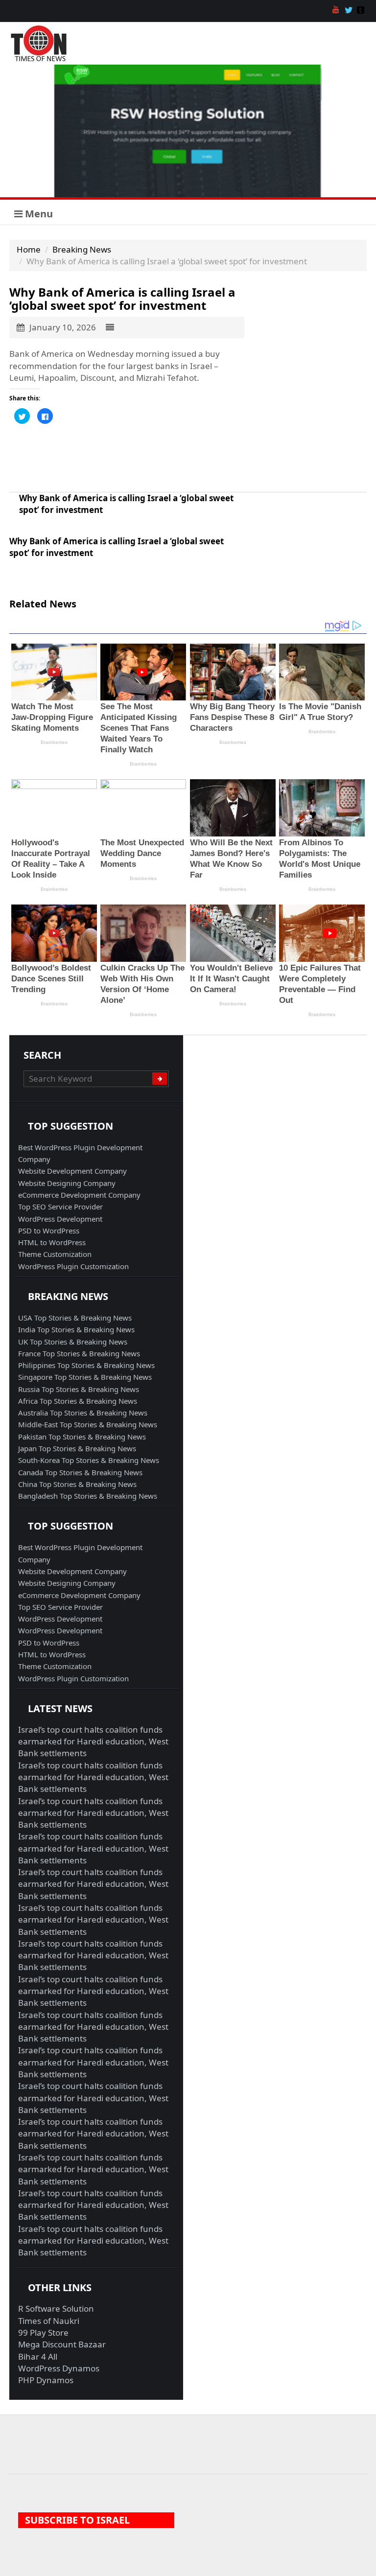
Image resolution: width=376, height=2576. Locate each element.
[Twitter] (350, 11)
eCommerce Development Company (79, 1195)
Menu (38, 214)
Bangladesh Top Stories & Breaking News (88, 1496)
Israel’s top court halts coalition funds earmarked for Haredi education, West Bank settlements (93, 1741)
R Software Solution (56, 2309)
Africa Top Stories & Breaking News (78, 1401)
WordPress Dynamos (59, 2368)
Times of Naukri (49, 2321)
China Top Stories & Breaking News (77, 1484)
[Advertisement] (127, 458)
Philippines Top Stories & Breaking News (86, 1365)
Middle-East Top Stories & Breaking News (88, 1424)
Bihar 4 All (38, 2356)
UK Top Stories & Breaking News (73, 1342)
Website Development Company (72, 1171)
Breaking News (82, 249)
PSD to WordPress (49, 1230)
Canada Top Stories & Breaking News (80, 1472)
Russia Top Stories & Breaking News (79, 1389)
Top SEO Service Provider (60, 1207)
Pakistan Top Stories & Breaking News (82, 1437)
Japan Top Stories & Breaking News (77, 1448)
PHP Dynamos (46, 2380)
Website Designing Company (67, 1183)
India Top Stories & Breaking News (76, 1329)
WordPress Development (60, 1219)
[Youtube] (337, 11)
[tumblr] (362, 11)
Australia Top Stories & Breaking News (83, 1413)
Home (29, 249)
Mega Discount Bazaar (62, 2344)
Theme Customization (55, 1254)
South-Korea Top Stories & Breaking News (89, 1460)
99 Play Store (43, 2332)
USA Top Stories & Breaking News (75, 1318)
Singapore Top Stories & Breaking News (85, 1377)
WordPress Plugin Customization (73, 1266)
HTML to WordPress (52, 1242)
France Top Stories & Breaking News (79, 1353)
